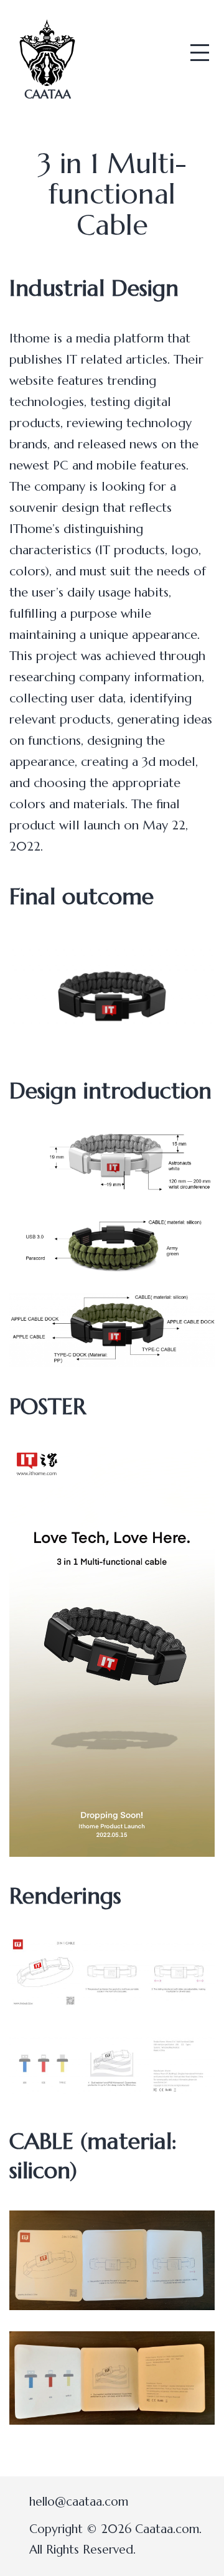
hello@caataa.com (79, 2501)
